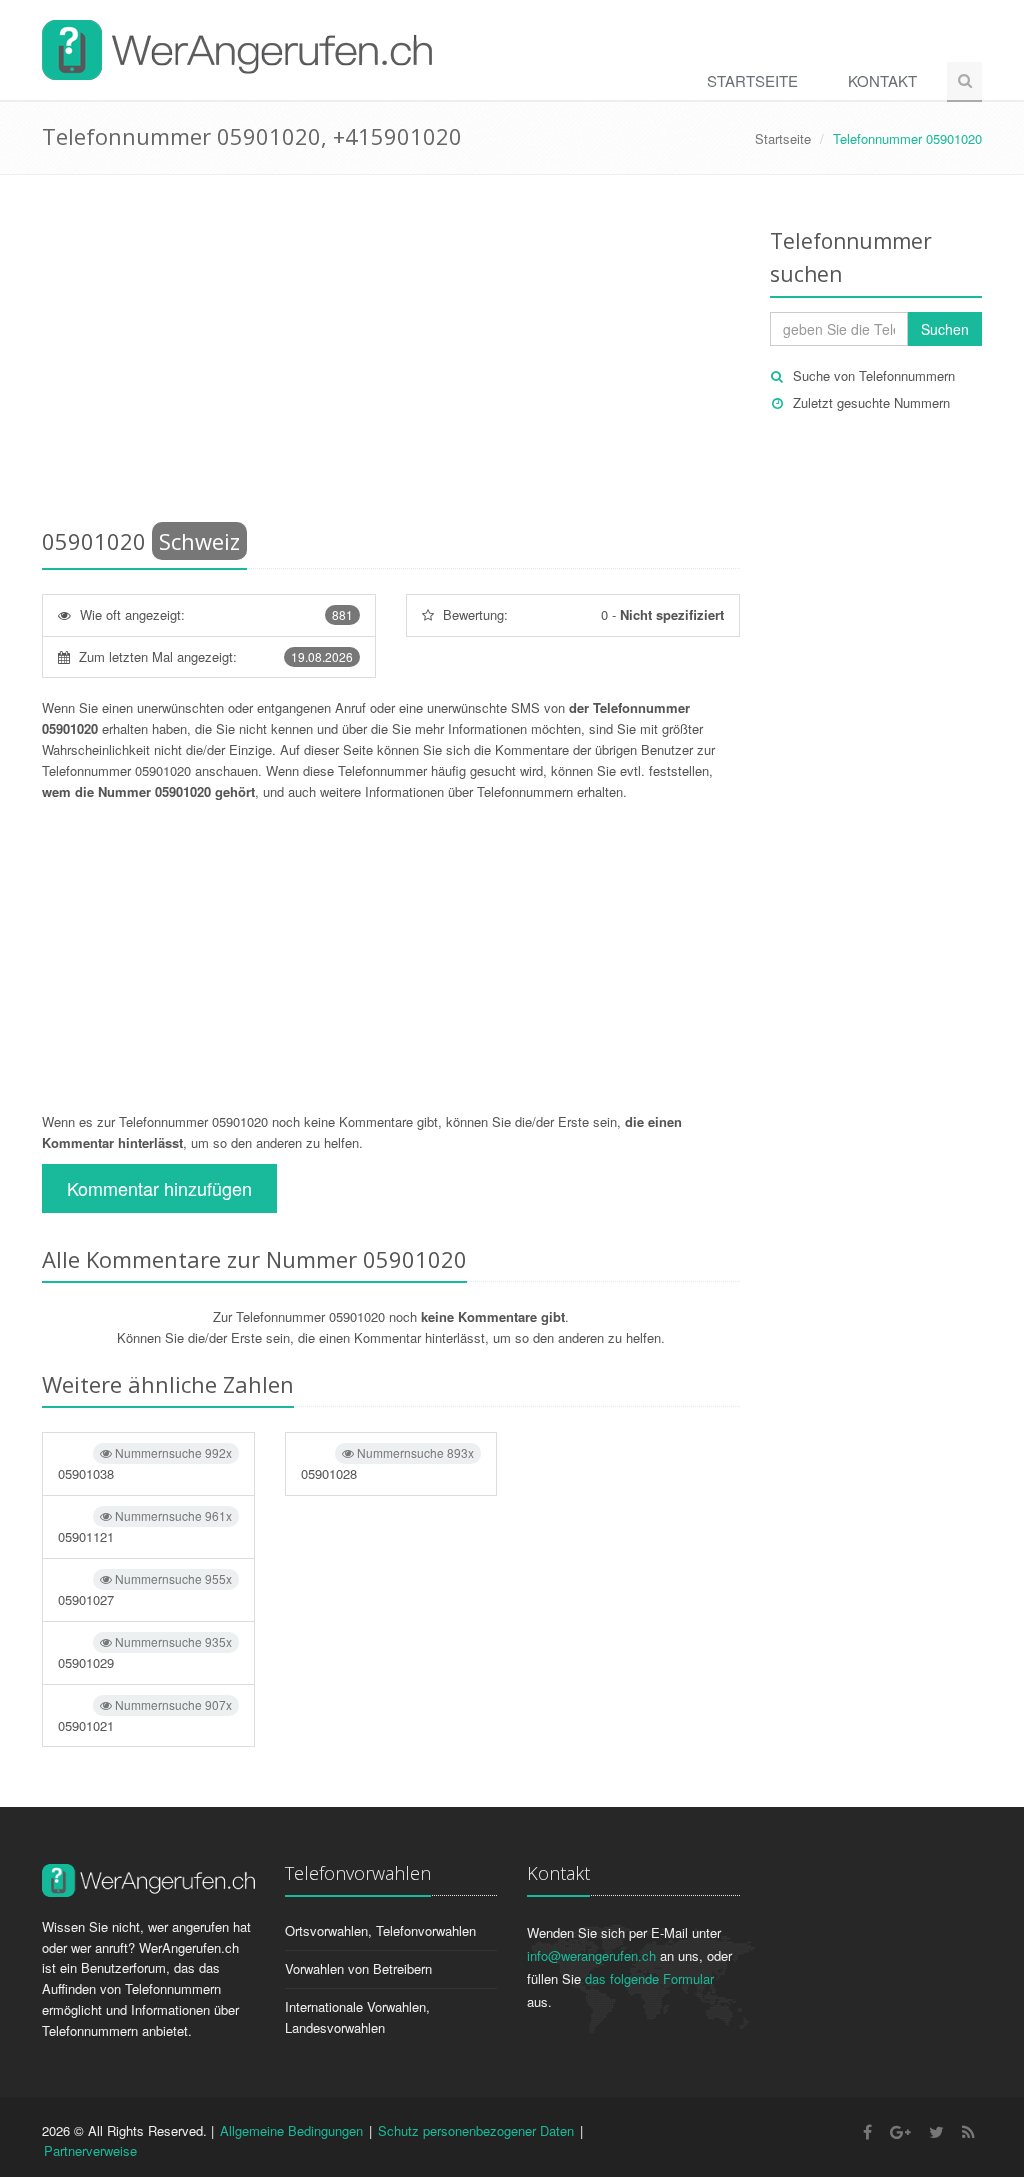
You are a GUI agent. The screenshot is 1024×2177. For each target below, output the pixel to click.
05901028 (388, 1463)
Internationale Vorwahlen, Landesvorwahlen (357, 2017)
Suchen (945, 329)
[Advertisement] (391, 355)
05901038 (145, 1463)
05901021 (145, 1715)
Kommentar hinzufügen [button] (159, 1188)
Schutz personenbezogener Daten (476, 2130)
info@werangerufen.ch (591, 1955)
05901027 (145, 1589)
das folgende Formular (649, 1978)
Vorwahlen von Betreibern (358, 1968)
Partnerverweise (90, 2150)
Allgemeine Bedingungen (291, 2130)
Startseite (752, 80)
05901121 (145, 1526)
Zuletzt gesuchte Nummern (871, 402)
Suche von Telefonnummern (874, 375)
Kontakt (882, 80)
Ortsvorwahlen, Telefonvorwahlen (380, 1930)
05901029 (145, 1652)
